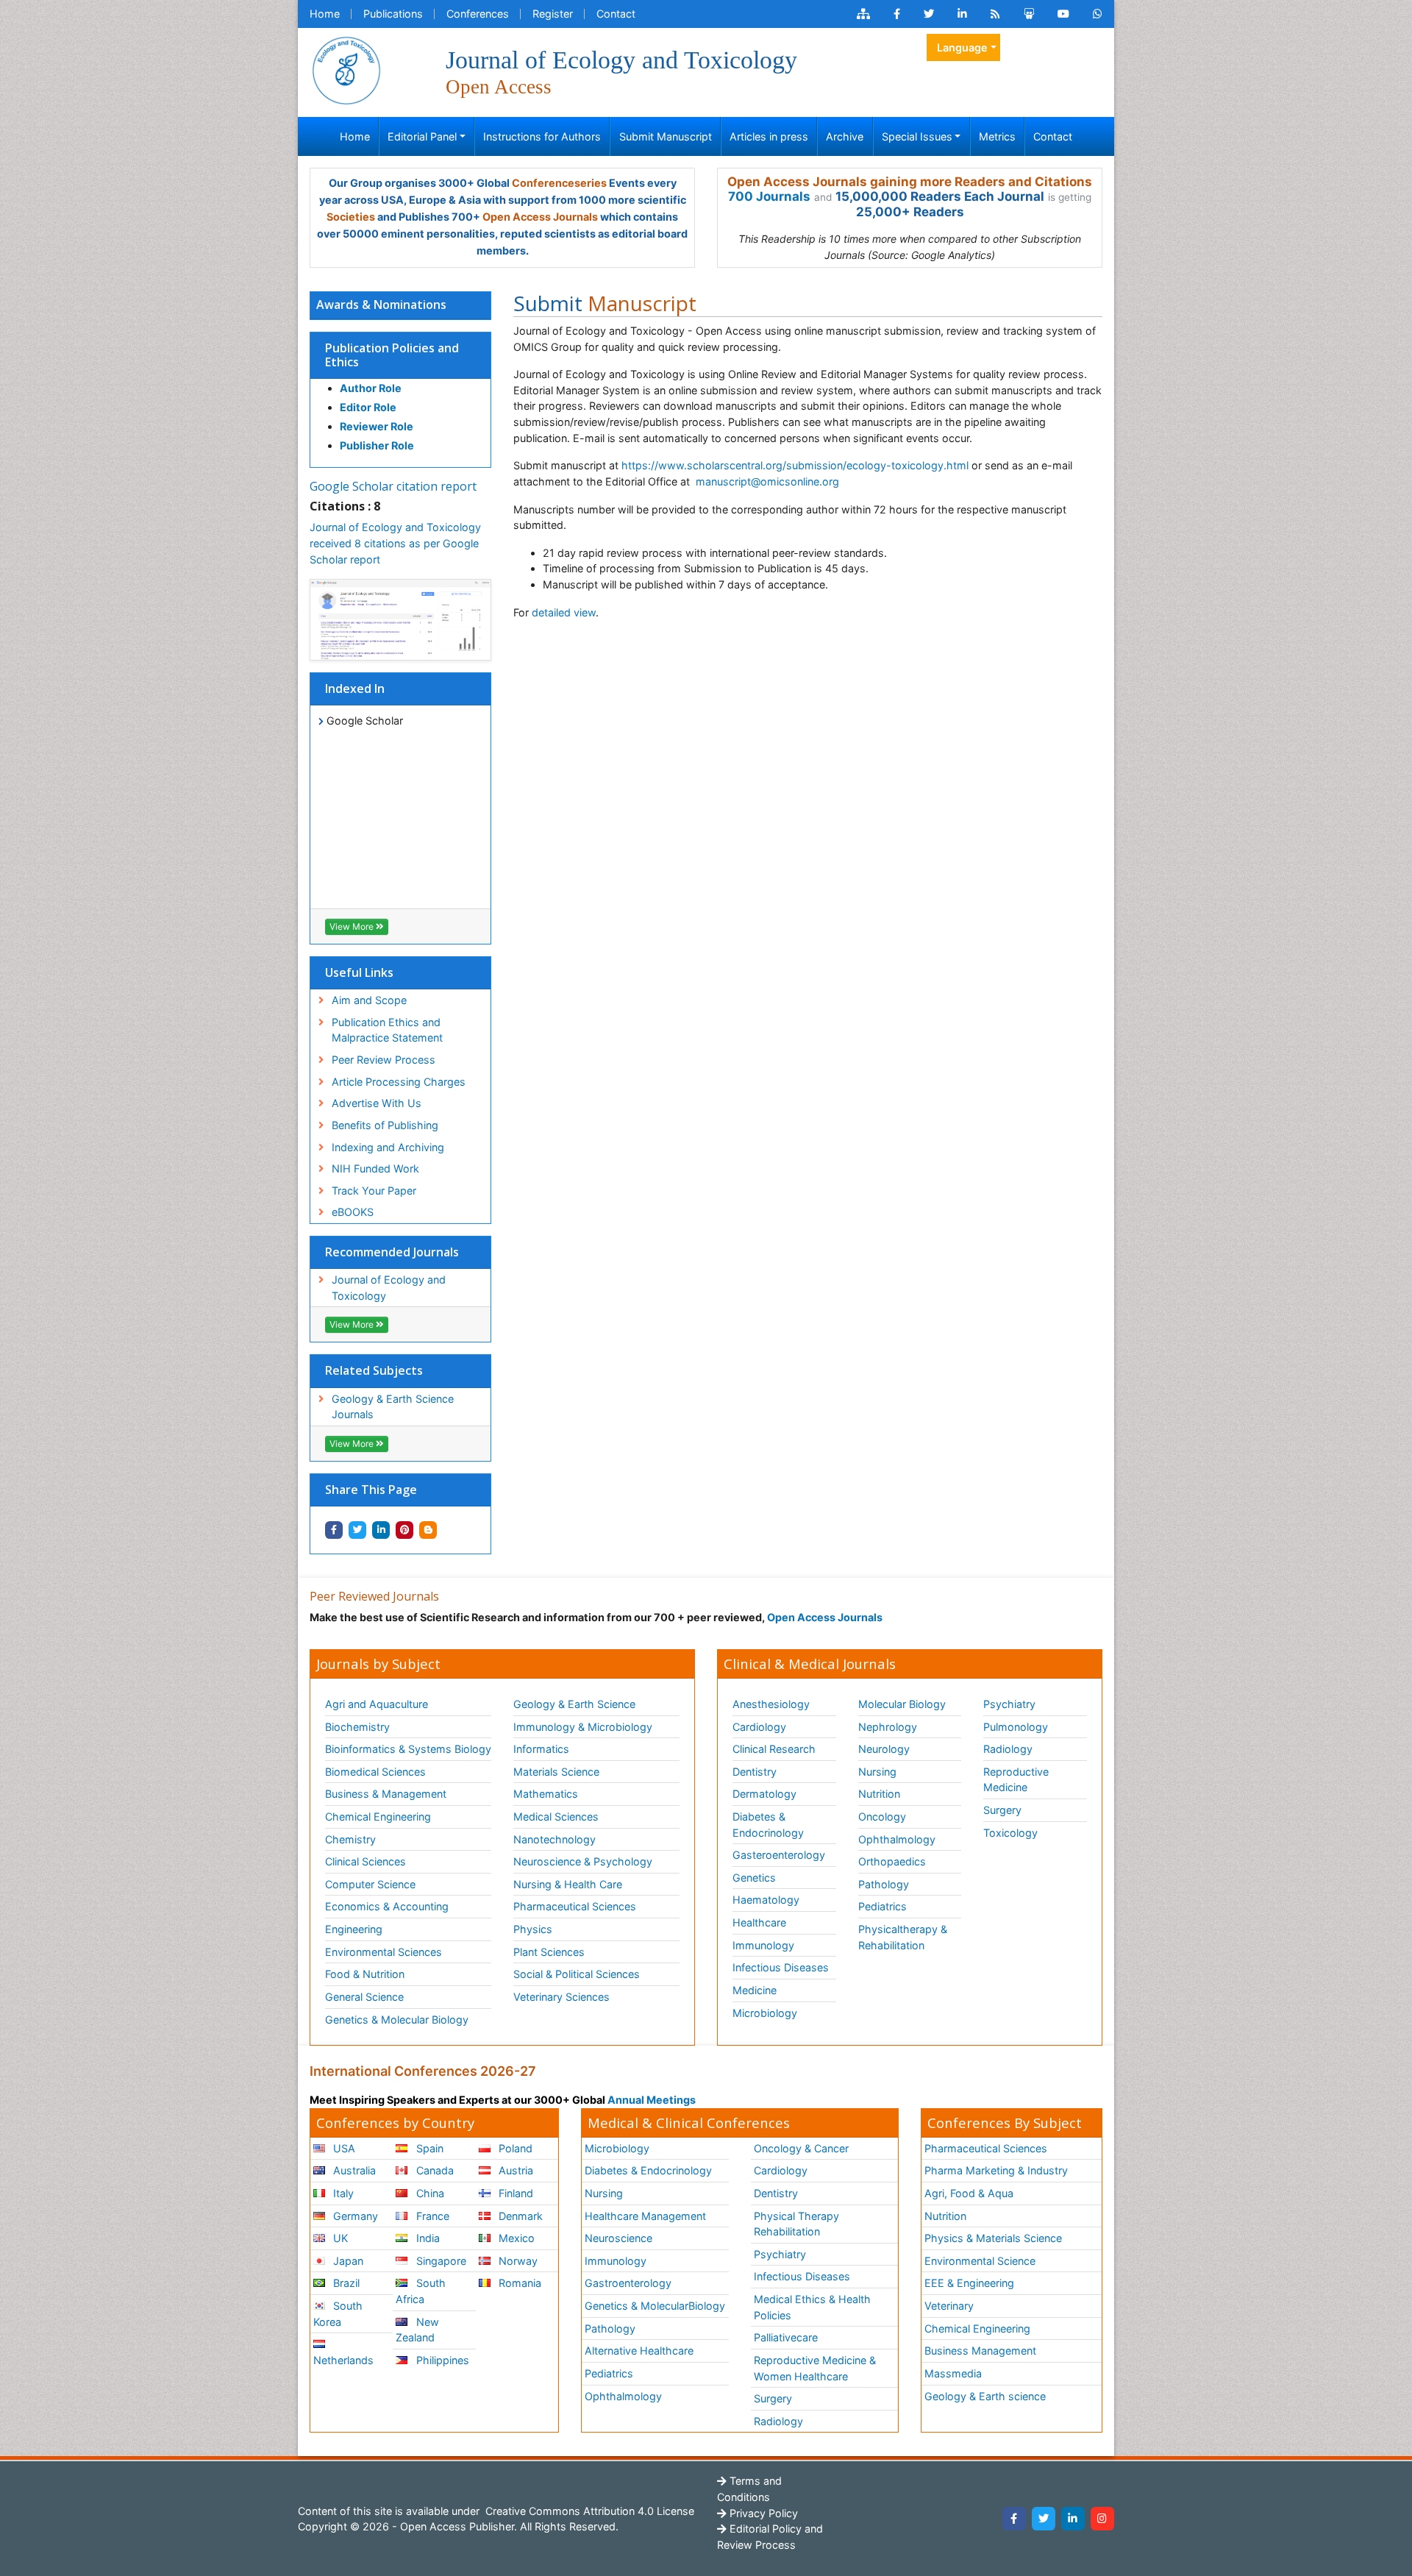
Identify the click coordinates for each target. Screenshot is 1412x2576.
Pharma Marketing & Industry (996, 2170)
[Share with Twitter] (357, 1530)
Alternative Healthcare (639, 2351)
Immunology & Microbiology (583, 1727)
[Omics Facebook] (897, 14)
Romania (518, 2283)
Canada (434, 2170)
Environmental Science (980, 2261)
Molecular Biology (902, 1704)
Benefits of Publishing (385, 1125)
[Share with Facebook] (334, 1530)
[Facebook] (1014, 2519)
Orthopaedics (892, 1861)
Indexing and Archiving (388, 1147)
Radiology (1008, 1749)
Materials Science (556, 1772)
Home (325, 14)
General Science (364, 1997)
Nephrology (888, 1727)
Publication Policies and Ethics (392, 355)
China (429, 2193)
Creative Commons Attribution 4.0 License (588, 2511)
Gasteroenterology (779, 1855)
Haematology (766, 1900)
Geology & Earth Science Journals (393, 1407)
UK (339, 2238)
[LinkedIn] (1073, 2519)
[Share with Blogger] (428, 1530)
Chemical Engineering (378, 1817)
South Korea (338, 2314)
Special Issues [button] (917, 136)
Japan (347, 2261)
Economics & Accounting (387, 1906)
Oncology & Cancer (801, 2148)
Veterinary (949, 2306)
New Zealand (417, 2330)
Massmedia (953, 2373)
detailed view (564, 612)
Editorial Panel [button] (422, 136)
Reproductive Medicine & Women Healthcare (815, 2368)
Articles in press (769, 136)
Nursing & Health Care (568, 1884)
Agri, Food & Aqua (969, 2193)
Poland (514, 2148)
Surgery (1002, 1810)
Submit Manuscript (666, 136)
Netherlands (343, 2360)
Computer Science (370, 1884)
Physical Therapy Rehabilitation (796, 2224)
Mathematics (546, 1794)
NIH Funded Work (375, 1168)
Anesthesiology (771, 1704)
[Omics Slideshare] (1029, 14)
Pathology (884, 1884)
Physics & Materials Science (993, 2238)
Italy (342, 2193)
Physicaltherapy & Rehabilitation (903, 1937)
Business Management (980, 2351)
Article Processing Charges (399, 1082)
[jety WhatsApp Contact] (1098, 14)
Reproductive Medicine (1016, 1780)
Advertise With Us (377, 1103)
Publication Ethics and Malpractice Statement (387, 1030)
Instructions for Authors (542, 136)
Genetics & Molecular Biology (397, 2020)
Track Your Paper (374, 1191)
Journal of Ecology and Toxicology (389, 1288)
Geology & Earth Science (574, 1704)
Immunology (763, 1945)
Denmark (519, 2216)
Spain (428, 2148)
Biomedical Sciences (375, 1772)
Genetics (754, 1878)
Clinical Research (774, 1749)
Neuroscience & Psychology (583, 1861)
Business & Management (386, 1794)
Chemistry (350, 1839)
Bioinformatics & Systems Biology (408, 1749)
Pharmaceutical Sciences (575, 1906)
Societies (351, 217)
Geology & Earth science (985, 2396)
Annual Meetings (652, 2100)
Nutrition (879, 1794)
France (431, 2216)
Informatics (541, 1749)
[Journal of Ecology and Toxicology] (346, 70)
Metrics (997, 136)
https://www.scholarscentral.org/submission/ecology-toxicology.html (795, 465)
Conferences (478, 14)
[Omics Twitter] (929, 14)
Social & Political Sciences (577, 1974)
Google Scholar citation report (393, 486)
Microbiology (765, 2013)
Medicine (755, 1990)
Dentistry (755, 1772)
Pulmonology (1016, 1727)
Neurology (884, 1749)
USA (343, 2148)
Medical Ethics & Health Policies (812, 2307)
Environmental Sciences (384, 1952)
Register (553, 14)
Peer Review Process (384, 1060)
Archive (845, 136)
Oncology (882, 1817)
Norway (517, 2261)
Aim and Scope (369, 1000)
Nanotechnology (555, 1839)
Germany (354, 2216)
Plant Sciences (549, 1952)
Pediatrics (883, 1906)
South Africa (420, 2291)
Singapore (440, 2261)
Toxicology (1010, 1833)
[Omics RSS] (995, 14)
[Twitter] (1044, 2519)
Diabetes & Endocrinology (768, 1825)
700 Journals (769, 196)
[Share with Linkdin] (381, 1530)
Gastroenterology (628, 2283)
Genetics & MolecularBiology (655, 2306)
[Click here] (863, 14)
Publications (393, 14)
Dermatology (764, 1794)
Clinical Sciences (366, 1861)
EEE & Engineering (969, 2283)
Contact (616, 14)
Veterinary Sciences (561, 1997)
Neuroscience (618, 2238)
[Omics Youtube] (1063, 14)
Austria (514, 2170)
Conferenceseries (559, 183)
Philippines (441, 2360)
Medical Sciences (556, 1817)
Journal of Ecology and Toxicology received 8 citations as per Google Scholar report (395, 543)
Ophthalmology (897, 1839)
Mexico (515, 2238)
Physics (533, 1929)
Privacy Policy (762, 2513)
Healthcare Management (645, 2216)
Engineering (354, 1929)
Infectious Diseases (781, 1967)
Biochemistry (357, 1727)
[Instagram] (1102, 2519)
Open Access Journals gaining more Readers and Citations (910, 182)
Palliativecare (786, 2337)
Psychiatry (1009, 1704)
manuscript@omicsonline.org (767, 481)
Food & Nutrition (365, 1974)
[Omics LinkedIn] (962, 14)
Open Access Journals (540, 217)
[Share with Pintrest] (404, 1530)
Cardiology (759, 1727)
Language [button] (962, 47)
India (427, 2238)
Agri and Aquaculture (377, 1704)
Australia (353, 2170)
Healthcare (759, 1922)
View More (353, 926)
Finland (514, 2193)
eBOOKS (353, 1212)
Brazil (345, 2283)
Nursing (877, 1772)
